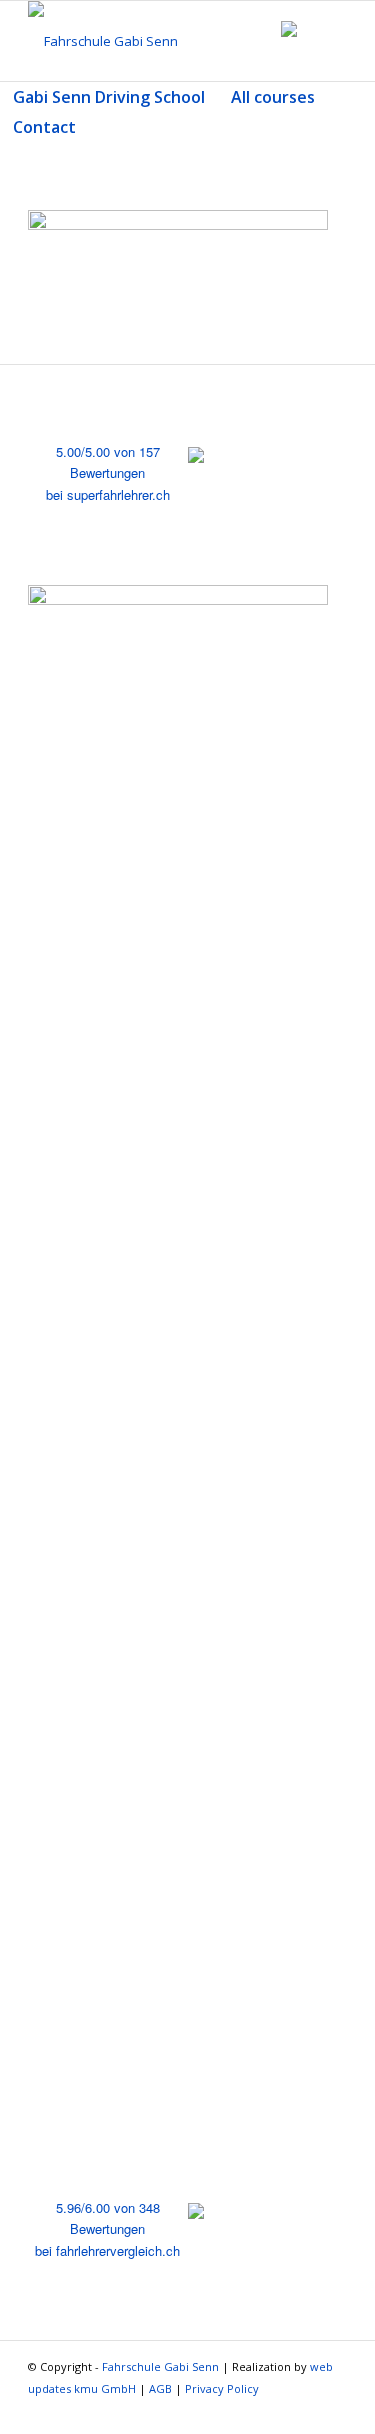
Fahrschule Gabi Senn (160, 2366)
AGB (160, 2388)
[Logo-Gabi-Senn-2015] (155, 41)
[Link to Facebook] (332, 2409)
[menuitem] (109, 97)
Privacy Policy (222, 2388)
